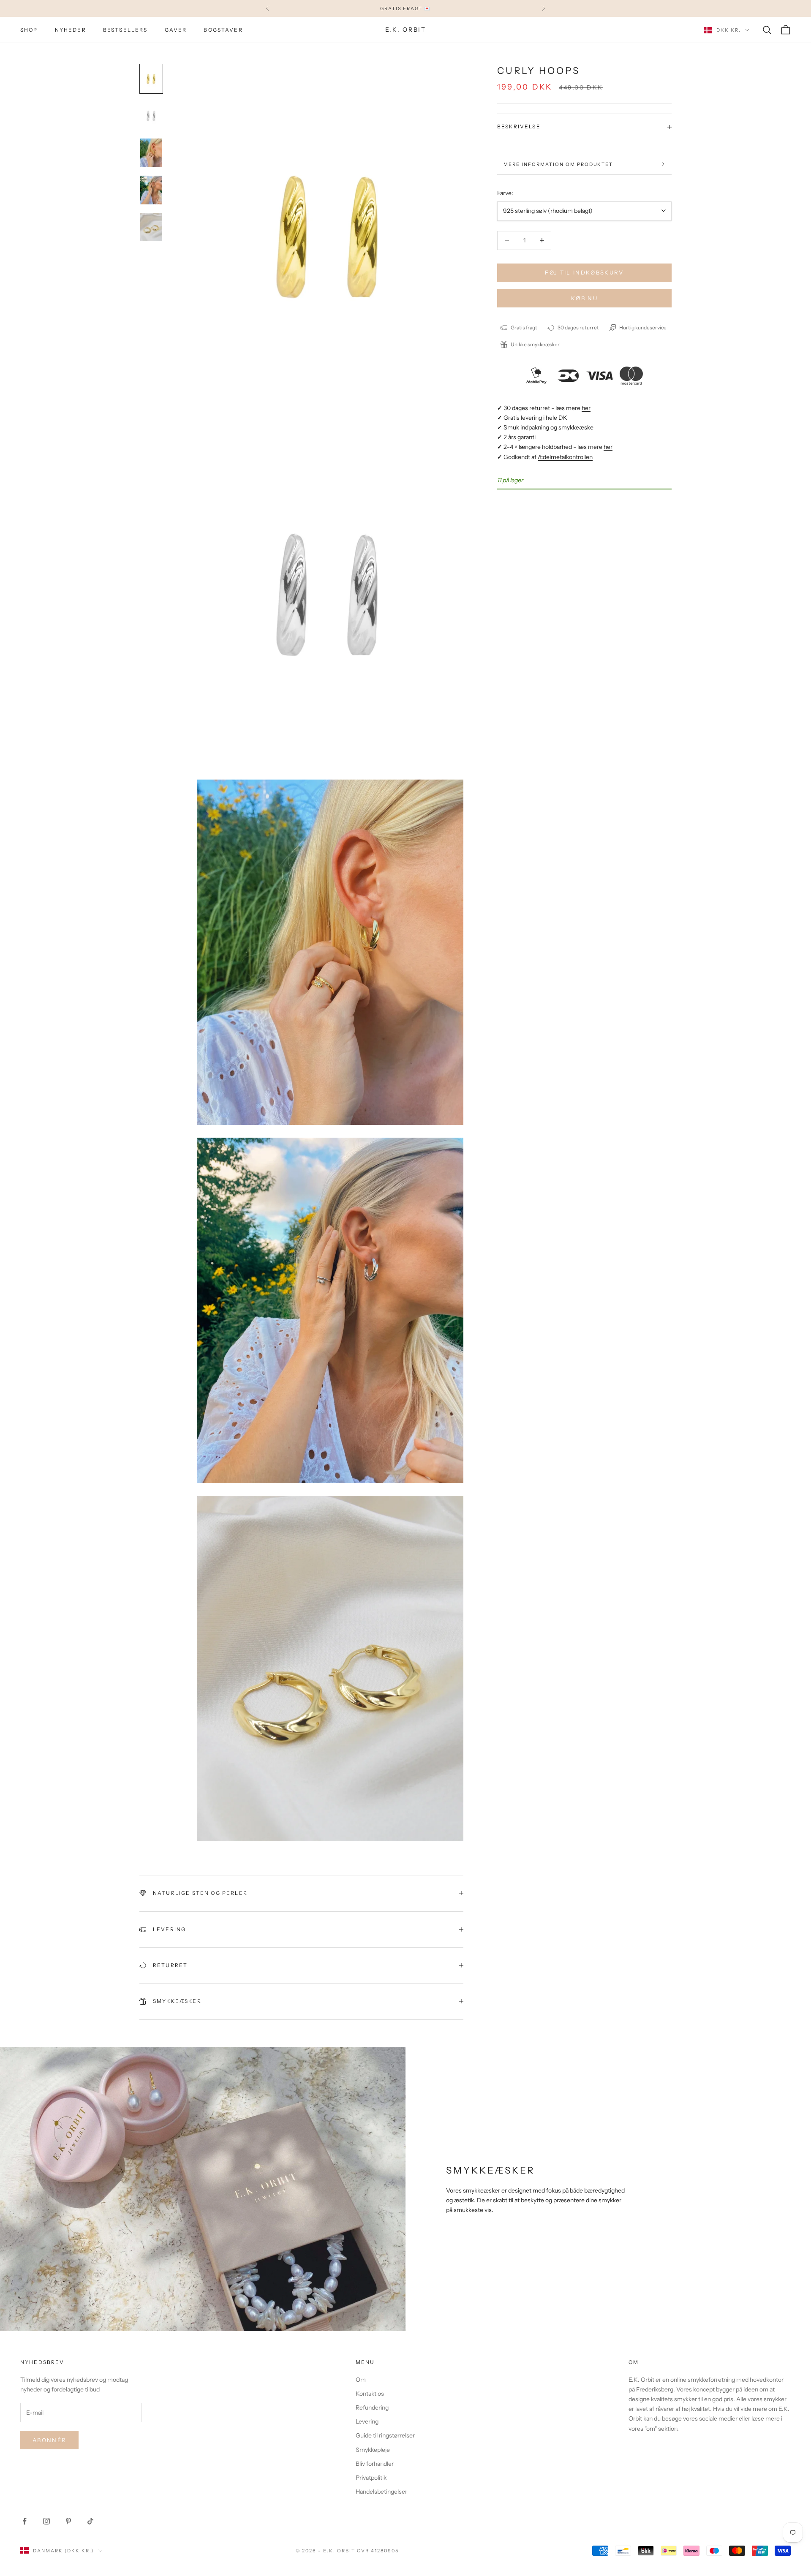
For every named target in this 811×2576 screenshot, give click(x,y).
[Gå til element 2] (151, 116)
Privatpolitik (371, 2478)
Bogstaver (223, 30)
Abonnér (49, 2440)
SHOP (29, 30)
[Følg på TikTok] (90, 2521)
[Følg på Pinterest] (68, 2521)
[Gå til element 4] (151, 190)
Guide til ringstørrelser (385, 2435)
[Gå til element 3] (151, 153)
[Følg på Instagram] (46, 2521)
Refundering (372, 2408)
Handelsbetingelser (381, 2492)
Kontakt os (370, 2394)
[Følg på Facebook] (24, 2521)
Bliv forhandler (375, 2464)
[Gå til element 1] (151, 79)
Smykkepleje (373, 2450)
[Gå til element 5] (151, 227)
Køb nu (584, 298)
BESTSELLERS (125, 30)
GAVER (176, 30)
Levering (367, 2421)
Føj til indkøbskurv (584, 272)
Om (361, 2380)
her (586, 408)
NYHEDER (71, 30)
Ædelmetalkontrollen (565, 457)
